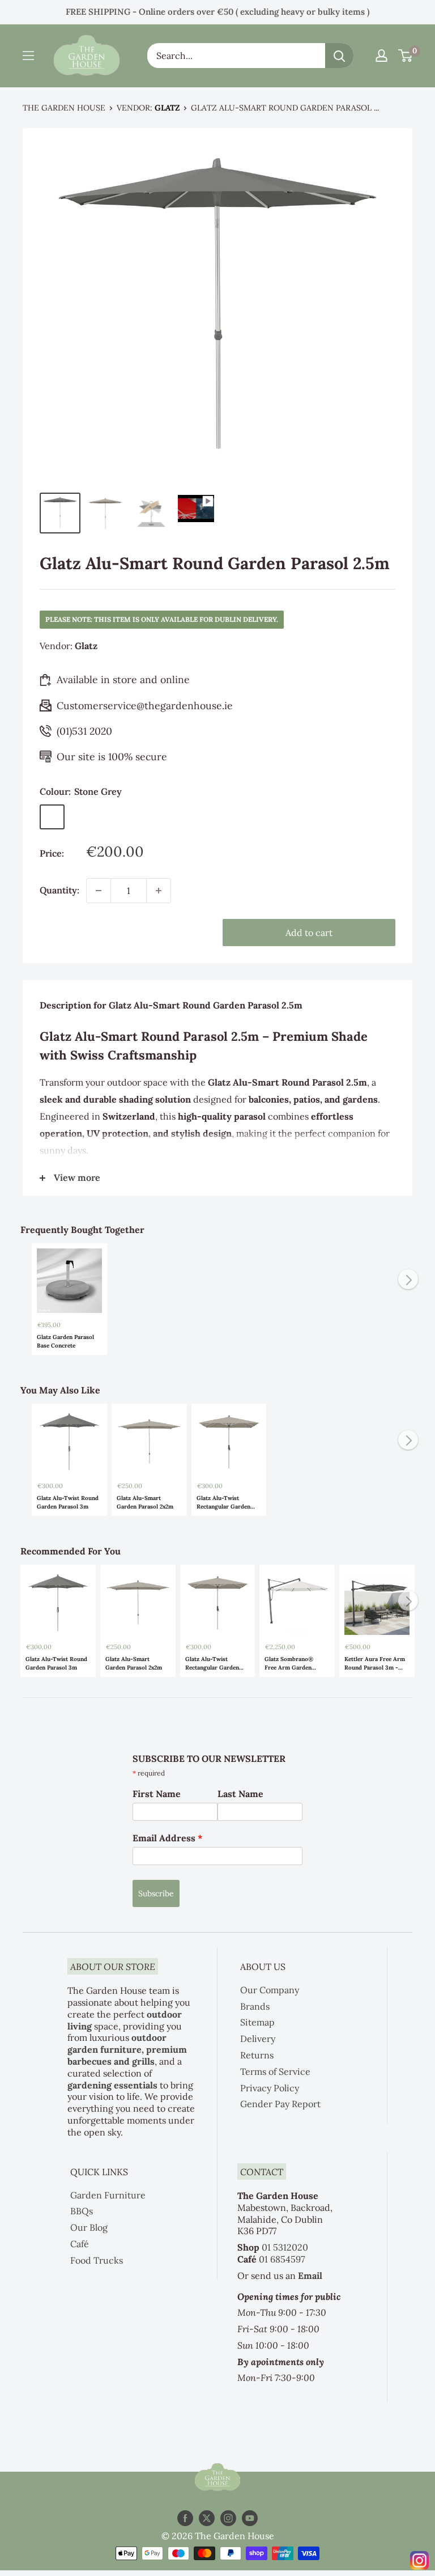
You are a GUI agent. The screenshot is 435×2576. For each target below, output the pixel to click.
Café (80, 2244)
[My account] (381, 56)
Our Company (270, 1990)
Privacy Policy (270, 2088)
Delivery (258, 2039)
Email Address (168, 1838)
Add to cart (309, 933)
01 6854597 (282, 2259)
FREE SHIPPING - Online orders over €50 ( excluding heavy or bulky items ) (217, 12)
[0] (406, 56)
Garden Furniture (108, 2195)
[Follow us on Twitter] (207, 2518)
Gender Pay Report (280, 2104)
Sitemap (257, 2022)
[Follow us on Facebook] (185, 2518)
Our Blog (89, 2227)
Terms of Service (275, 2071)
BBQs (82, 2211)
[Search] (339, 56)
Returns (257, 2055)
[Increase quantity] (159, 891)
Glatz (167, 108)
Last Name (240, 1794)
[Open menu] (28, 56)
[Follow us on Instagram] (228, 2518)
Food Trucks (97, 2260)
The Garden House (64, 108)
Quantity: (59, 890)
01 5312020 (285, 2247)
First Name (157, 1794)
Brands (255, 2006)
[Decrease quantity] (99, 891)
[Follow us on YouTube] (250, 2518)
